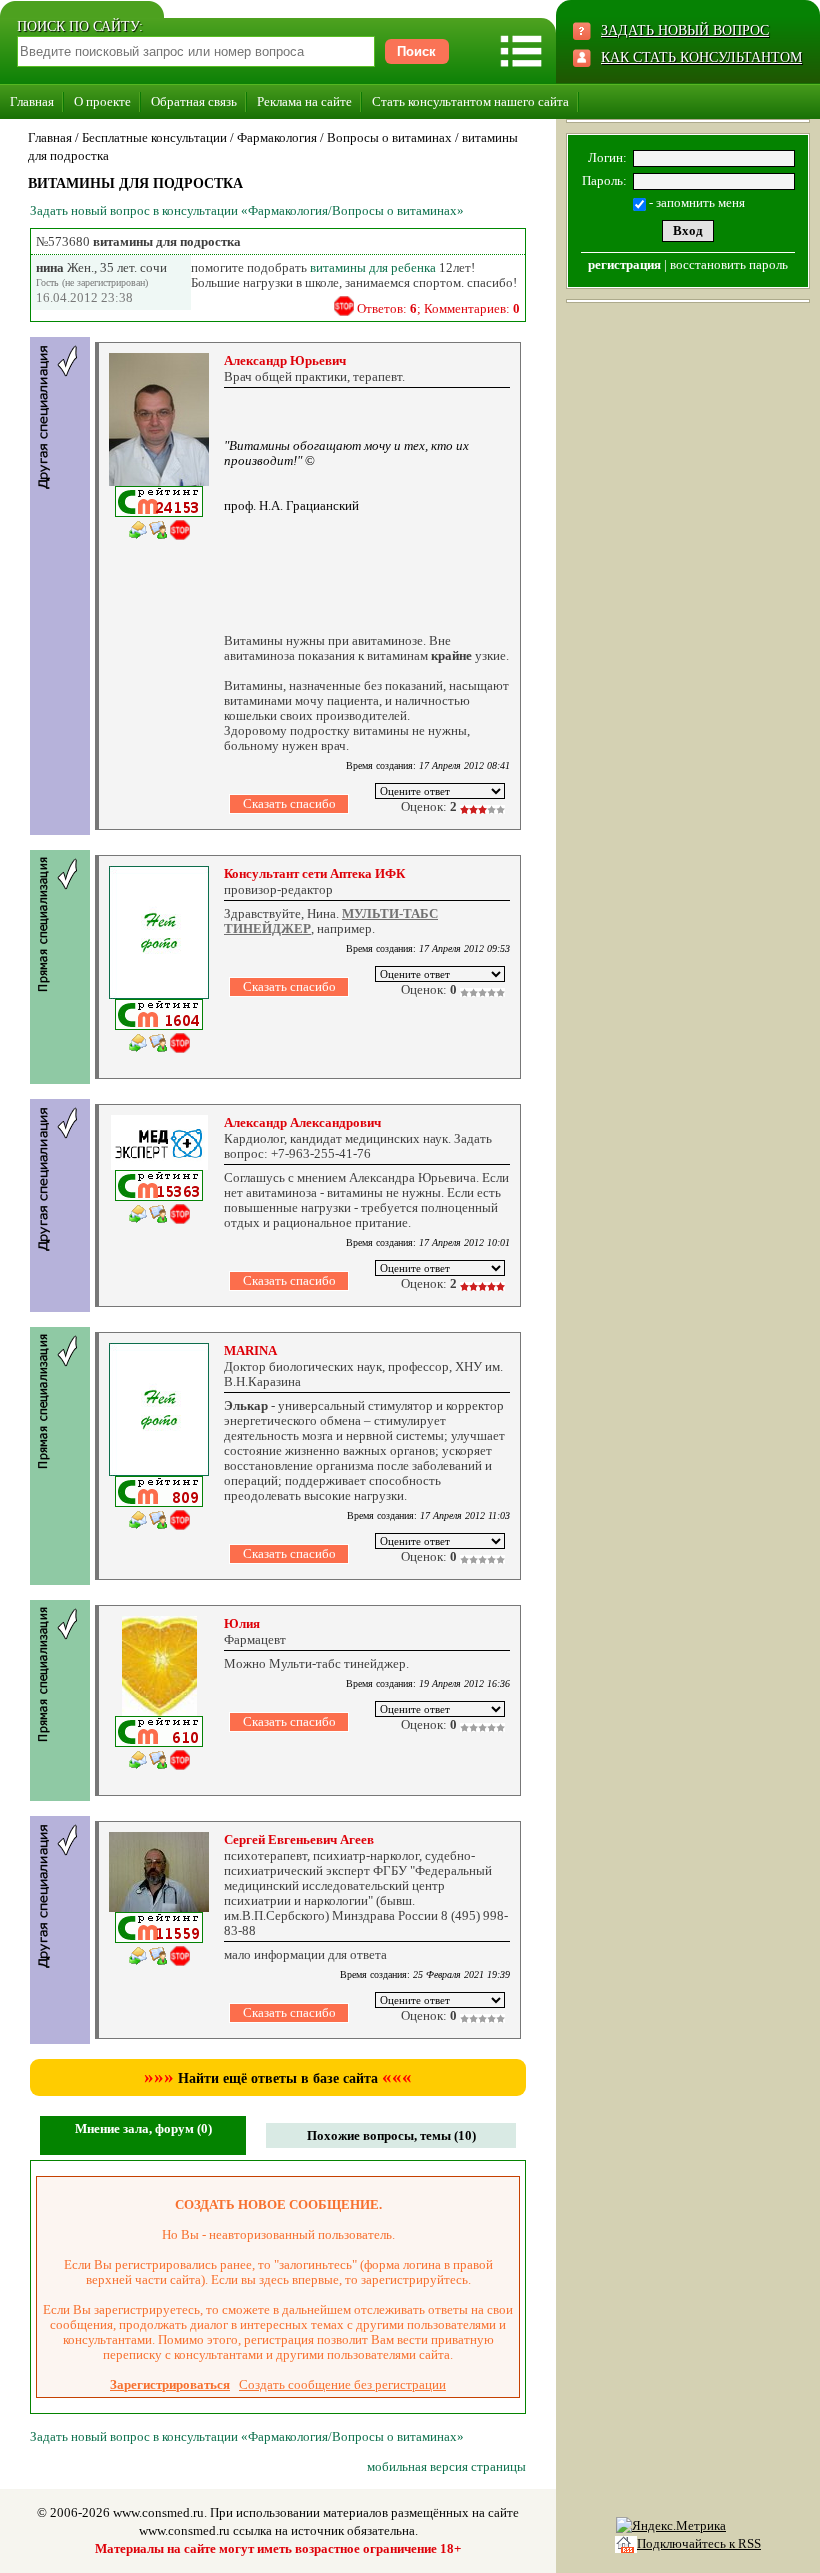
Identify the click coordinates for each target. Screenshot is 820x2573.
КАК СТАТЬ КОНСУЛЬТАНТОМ (701, 57)
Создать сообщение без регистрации (342, 2384)
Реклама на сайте (304, 101)
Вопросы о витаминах (389, 137)
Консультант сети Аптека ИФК (314, 873)
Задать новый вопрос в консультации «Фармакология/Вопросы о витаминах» (247, 210)
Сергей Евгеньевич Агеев (299, 1839)
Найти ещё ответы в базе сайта (278, 2078)
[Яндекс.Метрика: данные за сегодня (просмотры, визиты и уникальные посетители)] (671, 2526)
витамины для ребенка (373, 267)
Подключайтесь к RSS (699, 2543)
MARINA (250, 1350)
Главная (32, 101)
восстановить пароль (729, 264)
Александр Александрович (302, 1122)
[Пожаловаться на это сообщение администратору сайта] (344, 306)
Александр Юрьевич (285, 360)
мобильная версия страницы (446, 2466)
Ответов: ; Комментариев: (438, 308)
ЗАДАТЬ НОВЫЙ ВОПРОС (685, 30)
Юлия (242, 1623)
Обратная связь (194, 101)
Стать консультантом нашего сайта (470, 101)
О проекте (102, 101)
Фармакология (277, 137)
